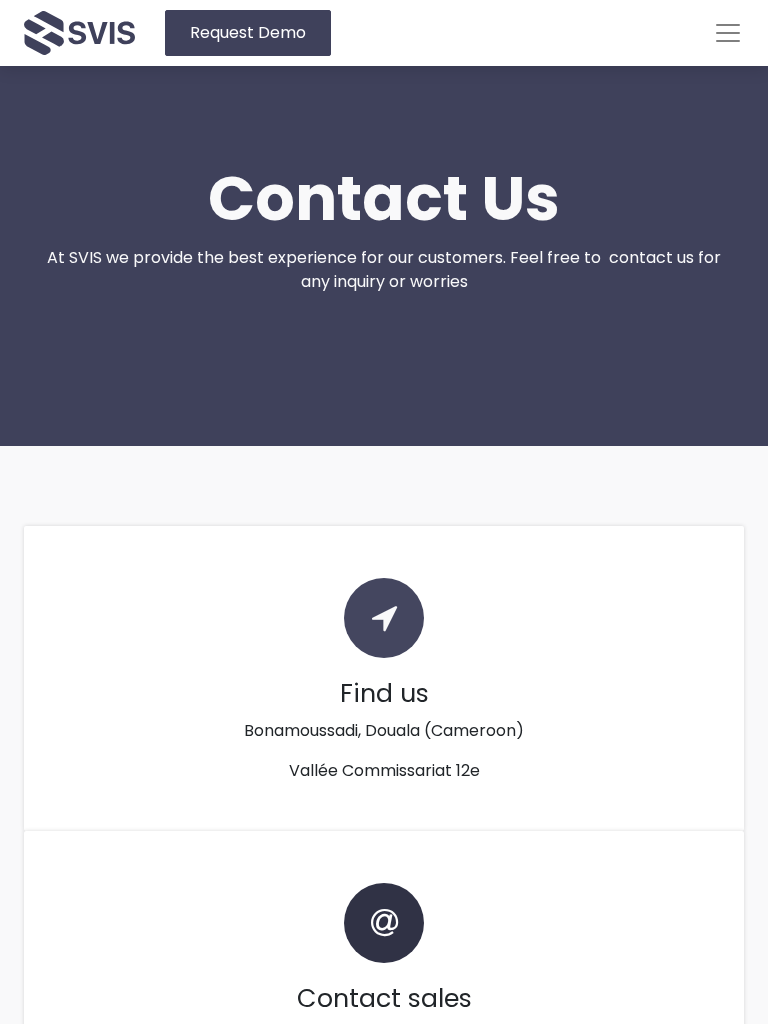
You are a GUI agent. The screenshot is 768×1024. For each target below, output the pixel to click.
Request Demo (248, 32)
